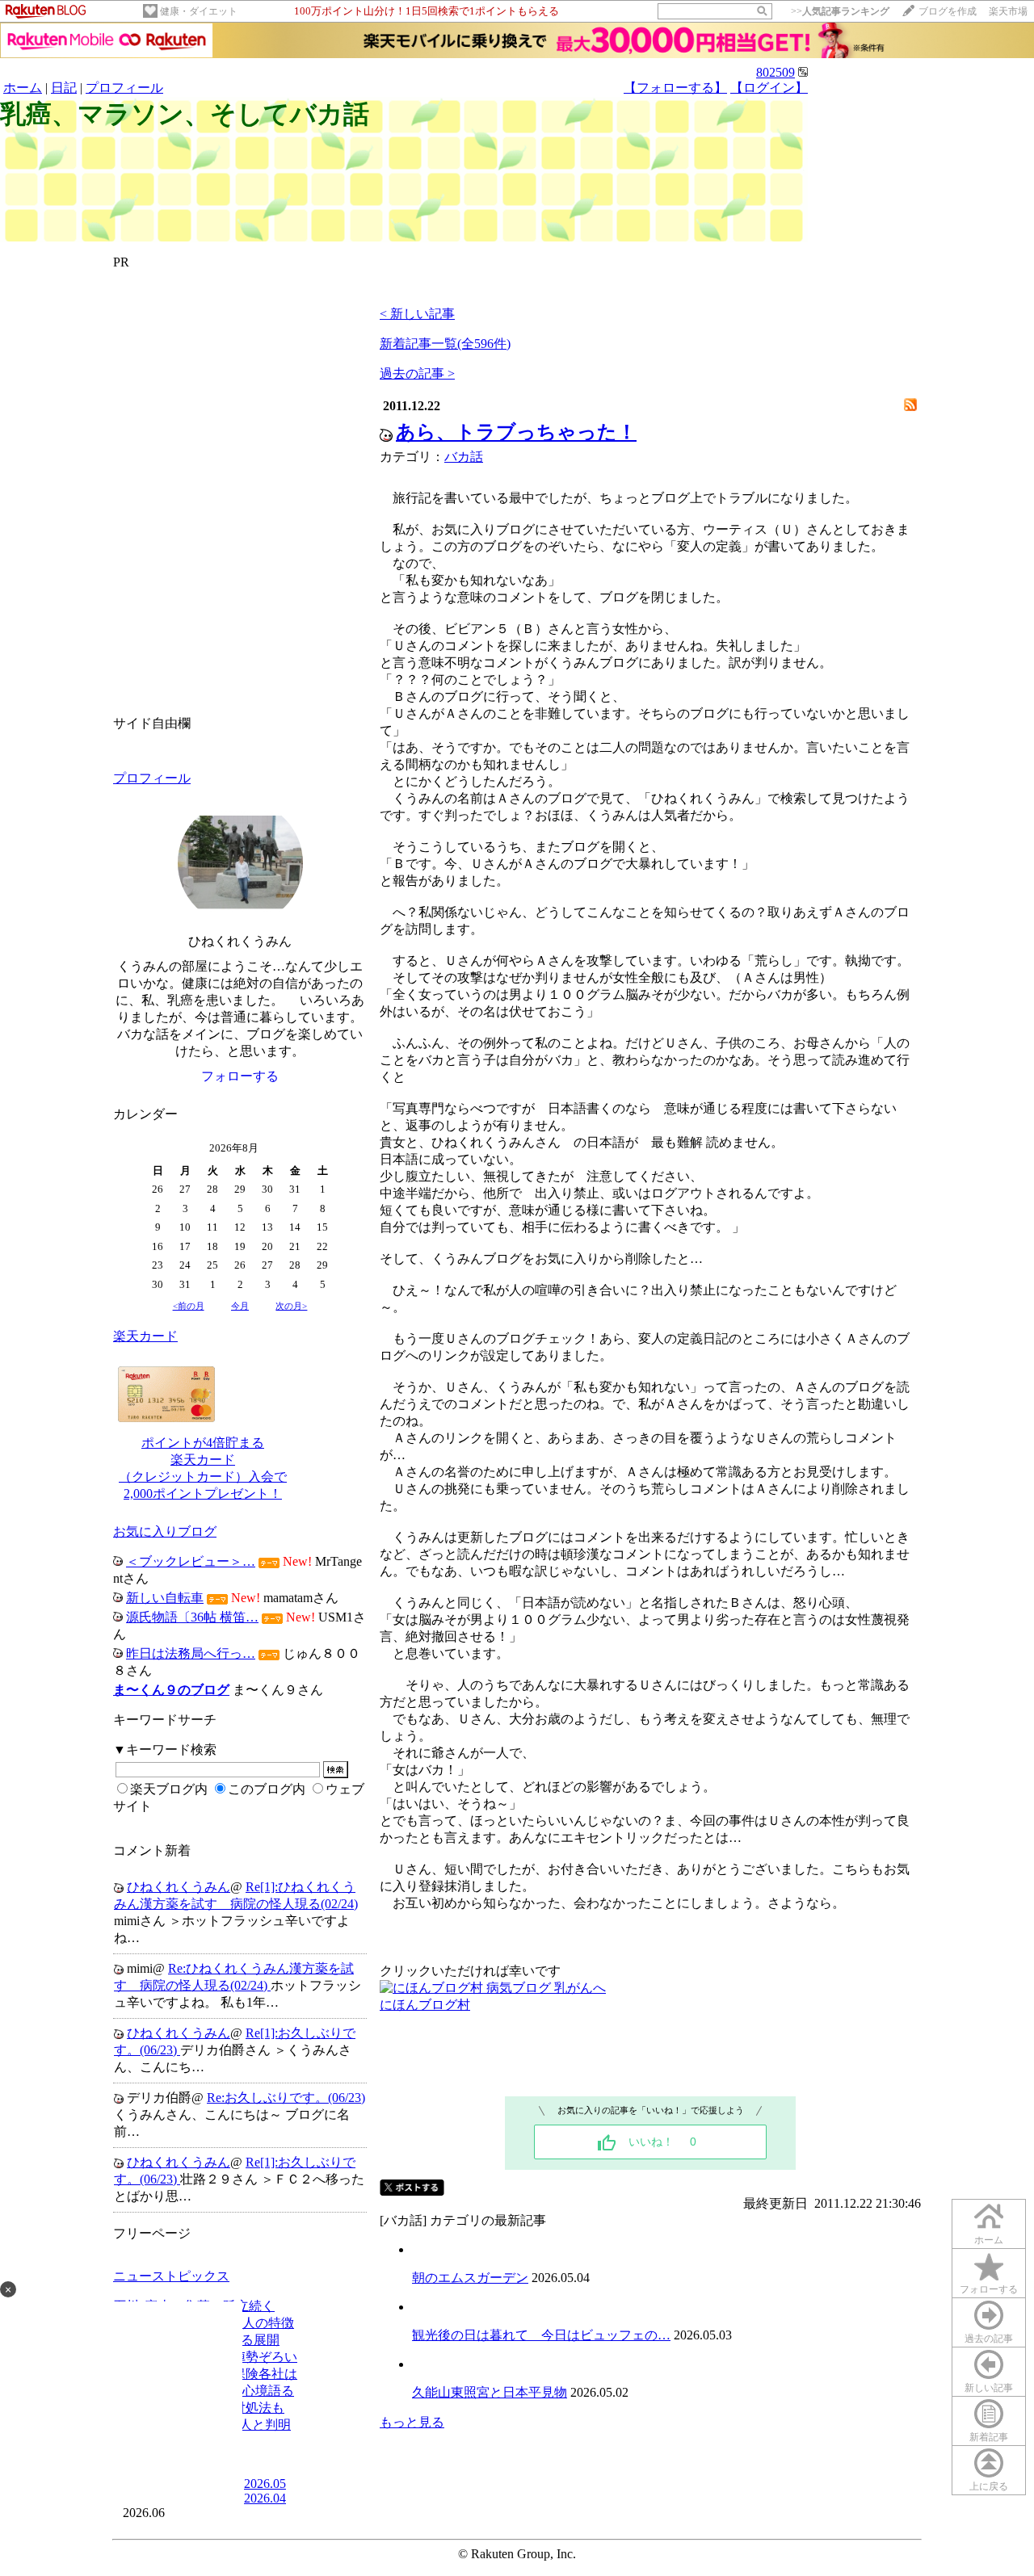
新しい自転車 (165, 1598)
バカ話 (464, 457)
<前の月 (189, 1306)
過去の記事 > (417, 373)
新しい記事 (989, 2388)
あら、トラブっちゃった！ (516, 432)
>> (840, 11)
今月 (240, 1306)
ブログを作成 (948, 11)
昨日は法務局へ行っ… (191, 1653)
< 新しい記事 (417, 314)
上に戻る (989, 2486)
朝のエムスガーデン (470, 2278)
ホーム (23, 88)
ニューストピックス (171, 2276)
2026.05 (265, 2484)
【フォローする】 (675, 88)
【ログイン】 (769, 88)
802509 (775, 72)
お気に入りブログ (165, 1531)
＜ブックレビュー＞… (191, 1561)
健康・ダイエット (199, 11)
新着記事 (989, 2437)
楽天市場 (1008, 11)
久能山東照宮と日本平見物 (490, 2392)
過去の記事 (989, 2339)
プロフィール (124, 88)
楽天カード (145, 1336)
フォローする (989, 2289)
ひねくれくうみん (179, 1887)
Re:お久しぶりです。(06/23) (286, 2098)
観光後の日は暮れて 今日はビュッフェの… (541, 2335)
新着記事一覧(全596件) (445, 344)
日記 (64, 88)
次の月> (291, 1306)
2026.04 (265, 2498)
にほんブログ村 (425, 2005)
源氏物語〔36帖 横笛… (192, 1617)
